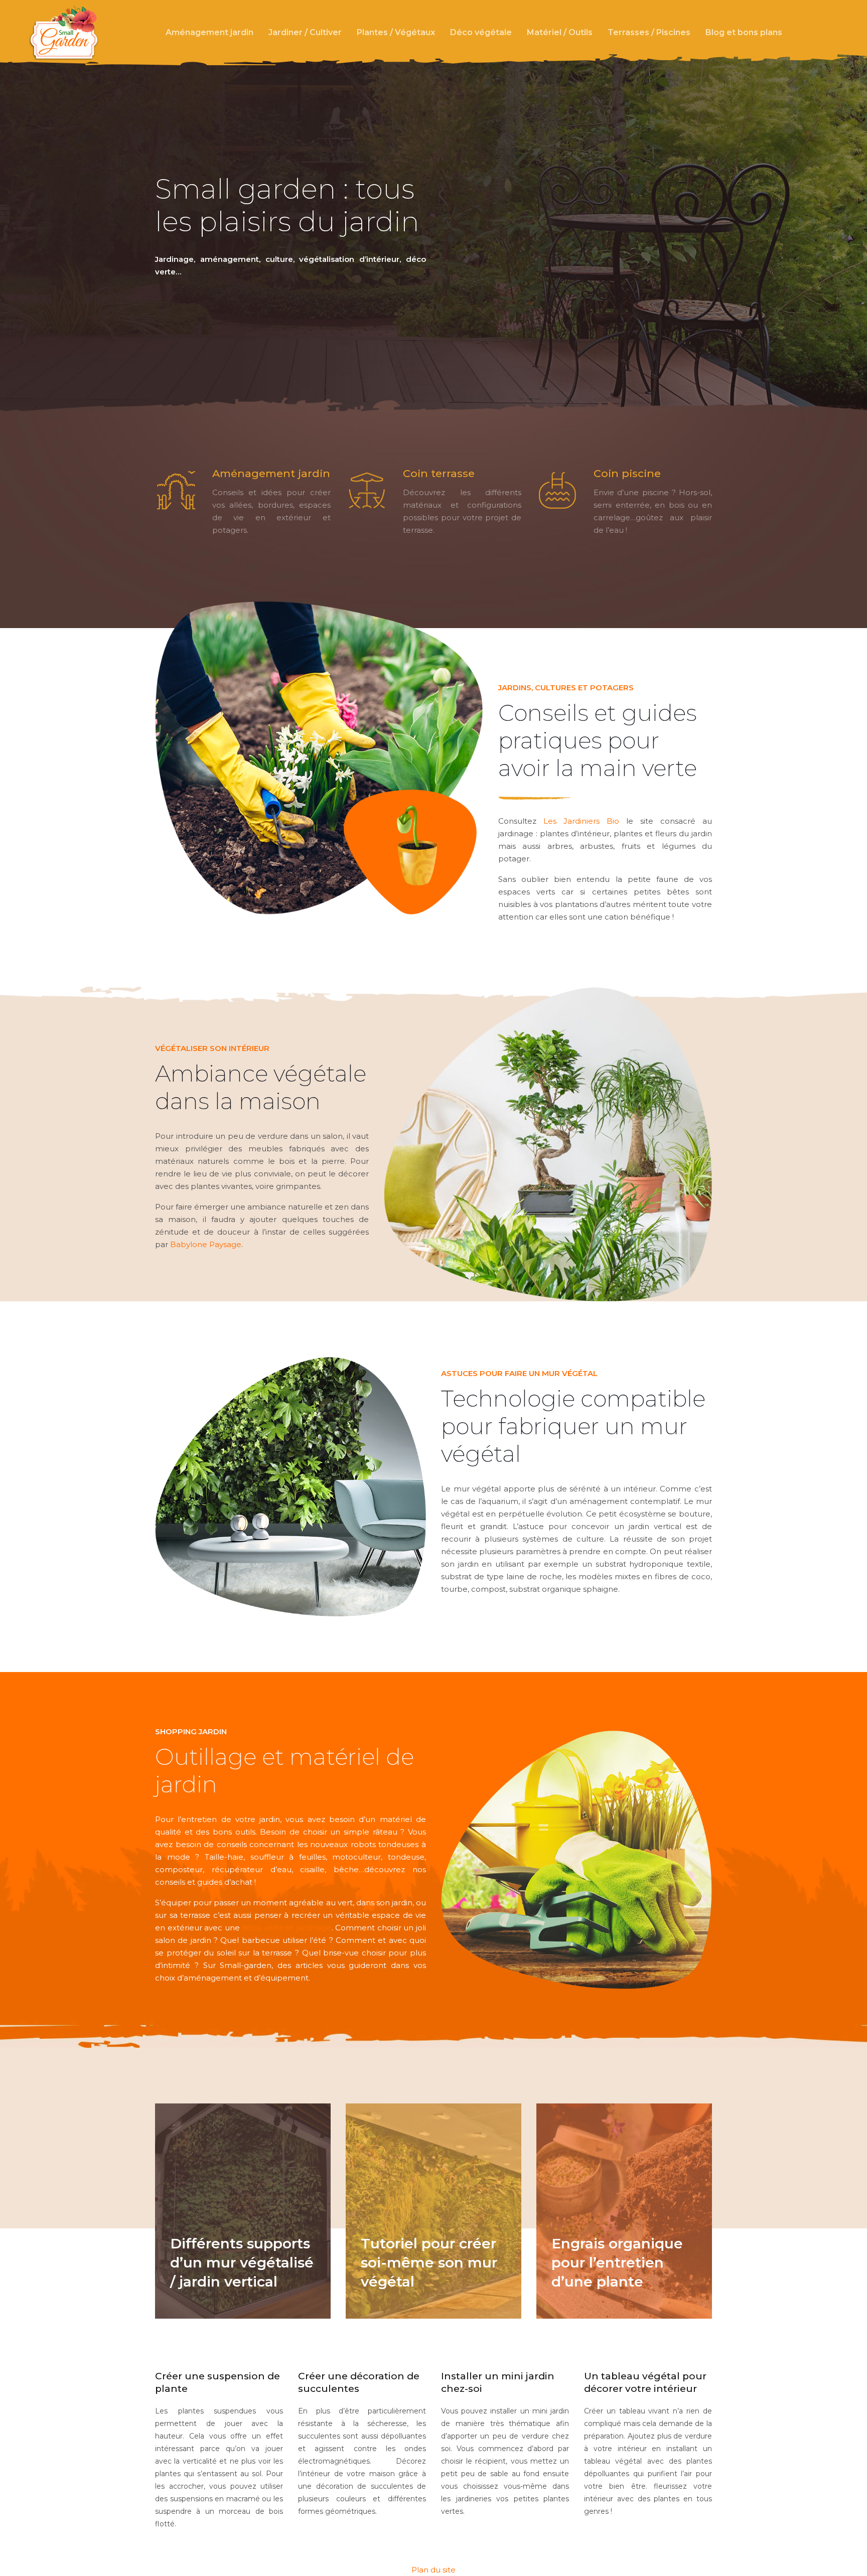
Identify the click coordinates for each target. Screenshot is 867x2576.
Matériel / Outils (560, 32)
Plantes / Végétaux (396, 32)
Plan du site (434, 2570)
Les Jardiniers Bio (581, 821)
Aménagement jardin (209, 32)
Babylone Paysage (206, 1244)
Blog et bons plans (744, 32)
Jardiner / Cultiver (305, 32)
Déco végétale (481, 32)
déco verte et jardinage (287, 1928)
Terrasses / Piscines (649, 32)
